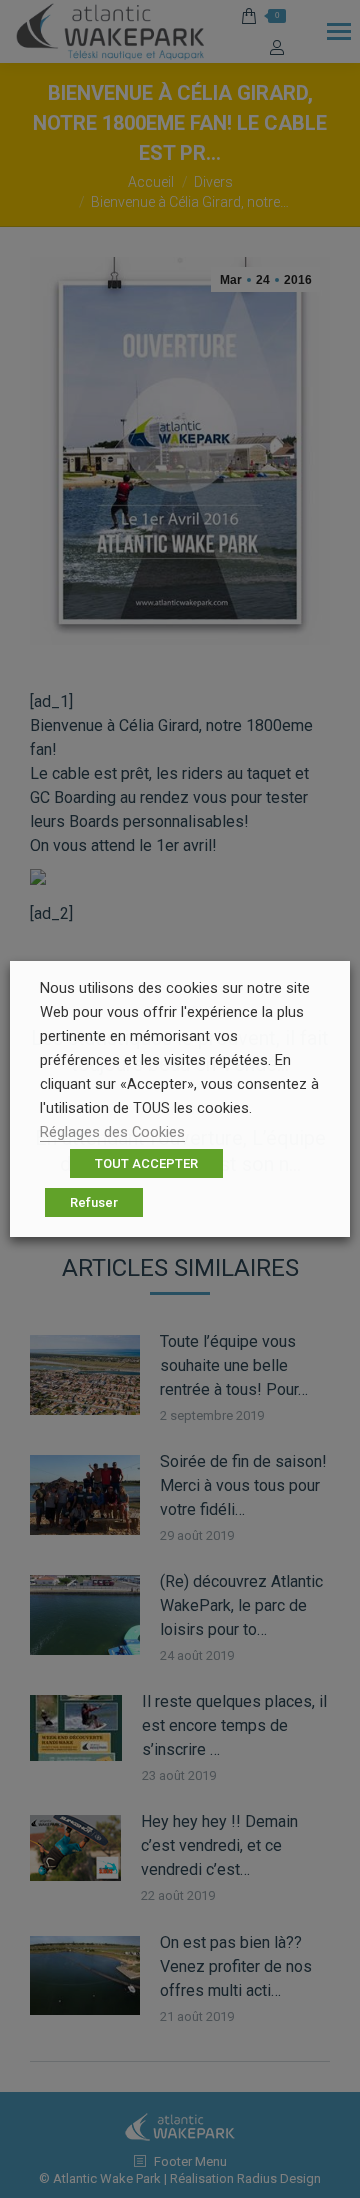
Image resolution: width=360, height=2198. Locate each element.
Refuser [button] (94, 1202)
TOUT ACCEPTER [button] (146, 1163)
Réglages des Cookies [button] (112, 1132)
